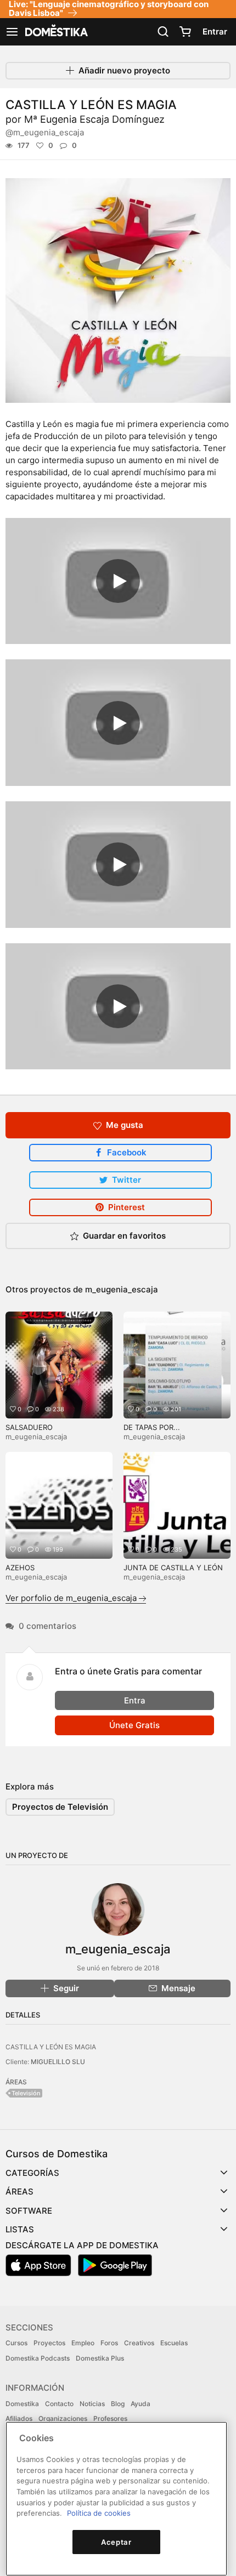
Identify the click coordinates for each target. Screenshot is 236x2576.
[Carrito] (185, 32)
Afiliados (19, 2418)
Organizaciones (63, 2418)
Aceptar (116, 2542)
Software (29, 2211)
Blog (118, 2404)
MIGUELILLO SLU (58, 2062)
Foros (109, 2343)
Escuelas (174, 2343)
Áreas (19, 2192)
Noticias (92, 2404)
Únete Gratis (134, 1725)
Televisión (26, 2093)
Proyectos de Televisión (60, 1807)
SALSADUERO (29, 1427)
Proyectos (49, 2343)
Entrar (215, 32)
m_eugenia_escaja (122, 1289)
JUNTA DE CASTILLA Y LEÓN (173, 1568)
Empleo (83, 2343)
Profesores (110, 2418)
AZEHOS (20, 1568)
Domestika (22, 2404)
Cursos (16, 2343)
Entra (135, 1700)
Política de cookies (99, 2513)
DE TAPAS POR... (152, 1427)
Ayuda (141, 2404)
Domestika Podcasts (38, 2358)
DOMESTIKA (55, 32)
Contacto (59, 2404)
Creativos (139, 2343)
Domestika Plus (100, 2358)
